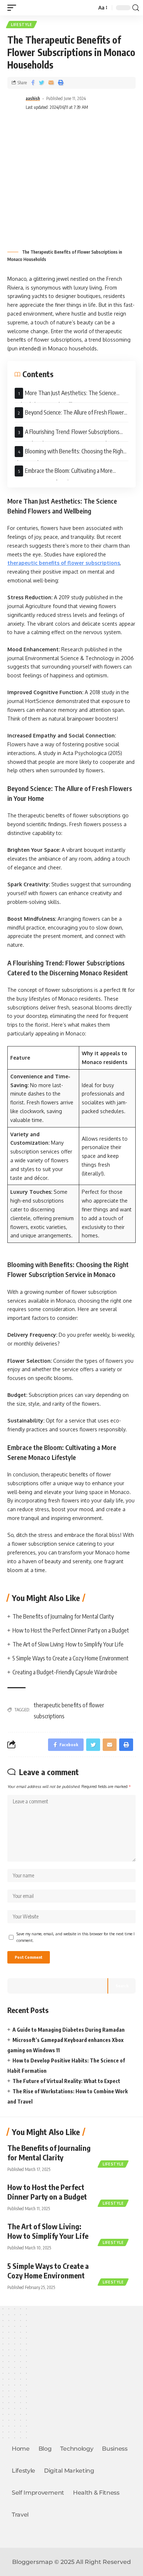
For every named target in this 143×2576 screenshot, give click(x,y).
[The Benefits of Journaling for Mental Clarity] (117, 2154)
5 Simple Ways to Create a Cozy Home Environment (71, 1658)
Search (122, 1986)
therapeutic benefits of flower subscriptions (64, 563)
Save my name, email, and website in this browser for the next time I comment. (76, 1937)
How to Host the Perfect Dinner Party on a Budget (71, 1630)
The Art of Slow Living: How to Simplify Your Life (68, 1644)
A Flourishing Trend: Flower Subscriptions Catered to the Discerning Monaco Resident (67, 435)
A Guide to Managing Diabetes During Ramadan (69, 2030)
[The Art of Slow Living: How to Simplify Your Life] (117, 2233)
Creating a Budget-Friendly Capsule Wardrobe (65, 1672)
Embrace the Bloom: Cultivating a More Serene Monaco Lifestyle (64, 474)
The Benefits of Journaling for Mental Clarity (64, 1616)
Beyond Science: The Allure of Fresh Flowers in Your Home (71, 415)
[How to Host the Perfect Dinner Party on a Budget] (117, 2193)
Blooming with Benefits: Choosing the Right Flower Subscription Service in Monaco (70, 454)
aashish (33, 98)
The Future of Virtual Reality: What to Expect (66, 2081)
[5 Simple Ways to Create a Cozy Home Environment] (117, 2272)
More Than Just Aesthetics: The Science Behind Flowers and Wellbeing (65, 396)
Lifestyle (21, 25)
